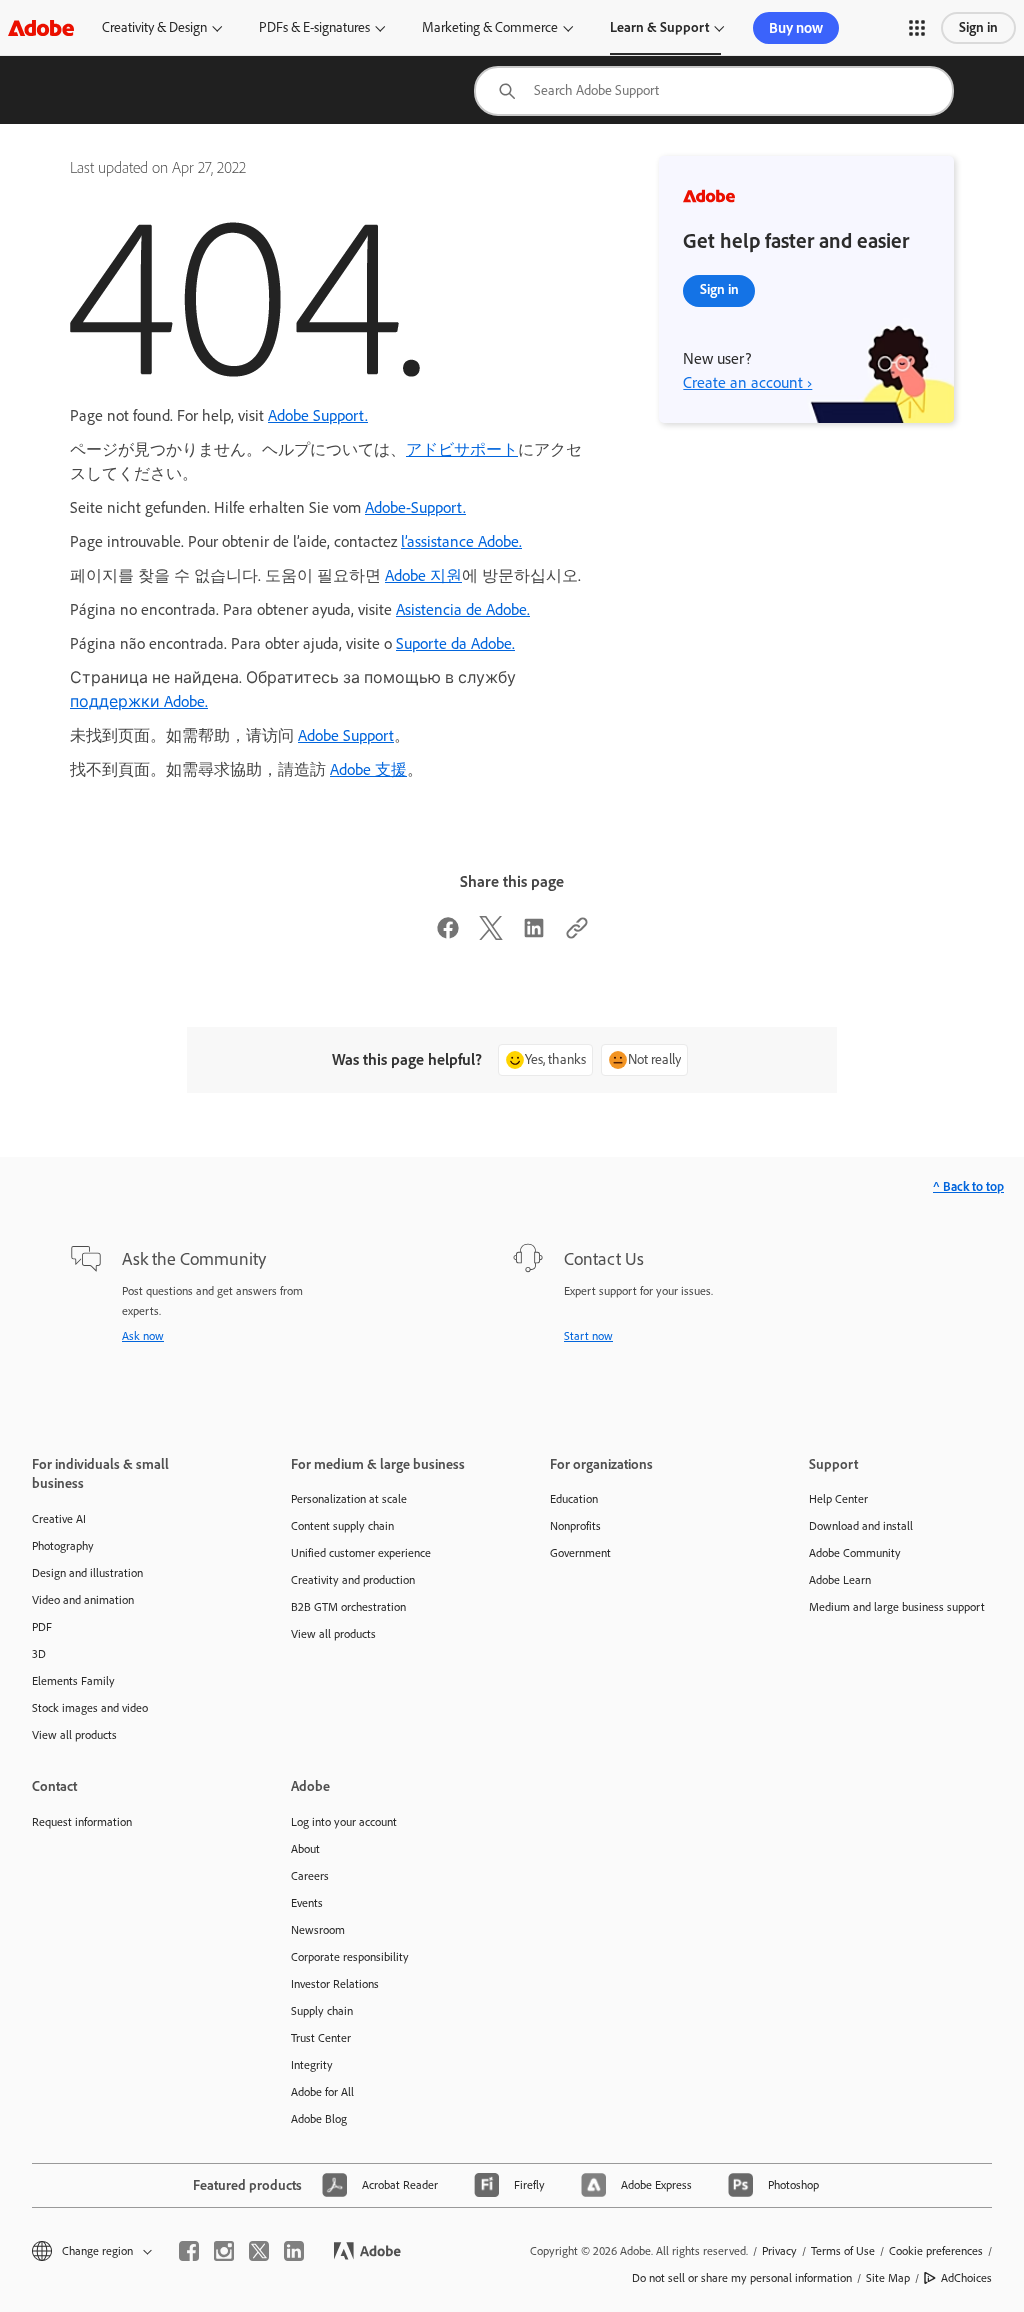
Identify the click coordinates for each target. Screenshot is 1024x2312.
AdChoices (966, 2278)
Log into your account (344, 1822)
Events (307, 1903)
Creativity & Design (154, 27)
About (305, 1849)
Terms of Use (843, 2251)
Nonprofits (575, 1526)
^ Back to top (968, 1186)
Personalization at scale (349, 1499)
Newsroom (318, 1930)
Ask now (143, 1336)
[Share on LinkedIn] (534, 934)
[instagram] (224, 2251)
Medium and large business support (897, 1607)
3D (39, 1654)
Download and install (861, 1526)
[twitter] (259, 2251)
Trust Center (321, 2038)
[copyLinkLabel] (577, 934)
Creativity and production (353, 1580)
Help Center (838, 1499)
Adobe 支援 (368, 769)
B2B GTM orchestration (348, 1607)
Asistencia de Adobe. (463, 609)
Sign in (978, 27)
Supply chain (322, 2011)
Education (574, 1499)
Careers (310, 1876)
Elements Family (73, 1681)
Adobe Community (855, 1553)
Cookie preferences (936, 2251)
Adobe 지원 (423, 575)
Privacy (779, 2251)
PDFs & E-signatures (314, 27)
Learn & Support (659, 27)
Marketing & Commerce (490, 27)
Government (580, 1553)
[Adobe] (41, 27)
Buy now (796, 28)
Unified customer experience (361, 1553)
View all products (74, 1735)
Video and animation (83, 1600)
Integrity (312, 2065)
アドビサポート (462, 449)
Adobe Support (346, 735)
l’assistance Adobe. (461, 541)
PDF (42, 1627)
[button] (917, 28)
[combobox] (714, 91)
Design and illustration (87, 1573)
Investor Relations (335, 1984)
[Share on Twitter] (491, 934)
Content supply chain (342, 1526)
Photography (63, 1546)
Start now (588, 1336)
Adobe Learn (840, 1580)
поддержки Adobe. (139, 701)
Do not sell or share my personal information (742, 2278)
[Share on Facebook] (448, 934)
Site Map (888, 2278)
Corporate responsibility (350, 1957)
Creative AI (59, 1519)
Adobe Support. (318, 415)
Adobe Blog (319, 2119)
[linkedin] (294, 2251)
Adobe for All (322, 2092)
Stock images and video (90, 1708)
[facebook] (189, 2251)
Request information (82, 1822)
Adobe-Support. (415, 507)
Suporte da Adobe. (455, 643)
